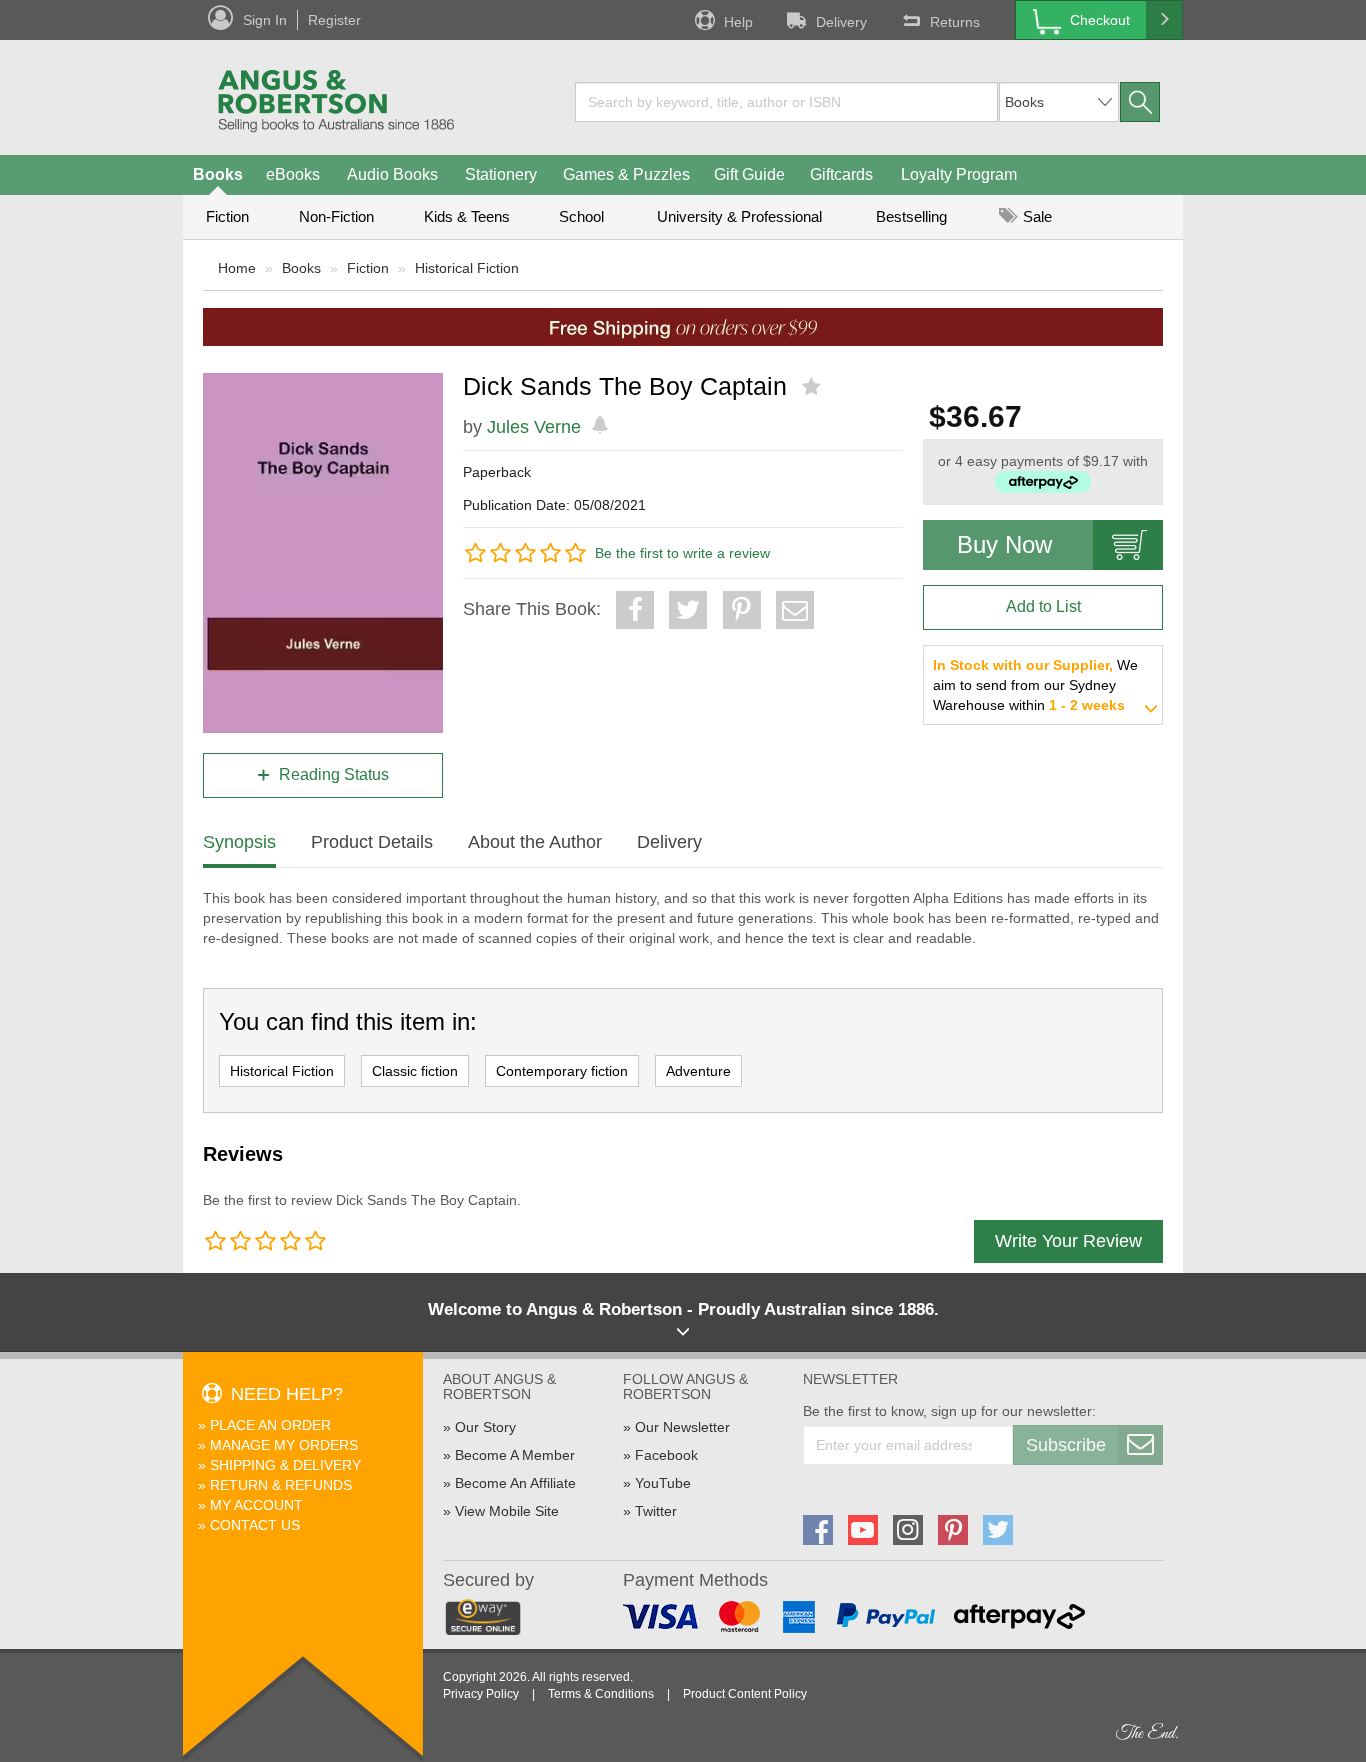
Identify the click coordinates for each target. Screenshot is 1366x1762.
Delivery (841, 22)
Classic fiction (415, 1071)
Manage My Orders (284, 1445)
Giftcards (841, 174)
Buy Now (1004, 544)
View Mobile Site (507, 1511)
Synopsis (239, 842)
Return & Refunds (281, 1485)
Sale (1035, 216)
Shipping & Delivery (285, 1465)
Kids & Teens (467, 216)
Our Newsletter (682, 1427)
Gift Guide (749, 174)
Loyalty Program (959, 174)
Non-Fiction (336, 216)
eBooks (293, 174)
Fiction (227, 216)
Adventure (698, 1071)
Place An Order (270, 1425)
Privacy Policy (481, 1694)
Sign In (265, 20)
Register (334, 20)
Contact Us (255, 1525)
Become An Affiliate (515, 1483)
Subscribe (1066, 1445)
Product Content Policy (745, 1694)
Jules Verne (534, 427)
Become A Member (515, 1455)
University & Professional (739, 216)
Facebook (666, 1455)
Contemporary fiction (562, 1071)
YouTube (663, 1483)
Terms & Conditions (601, 1694)
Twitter (656, 1511)
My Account (256, 1505)
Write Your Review (1068, 1241)
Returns (955, 22)
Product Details (372, 842)
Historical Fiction (467, 268)
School (581, 216)
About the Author (535, 842)
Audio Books (392, 174)
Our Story (485, 1427)
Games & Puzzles (626, 174)
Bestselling (911, 216)
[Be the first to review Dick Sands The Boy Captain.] (813, 387)
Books (218, 174)
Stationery (501, 174)
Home (237, 268)
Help (738, 22)
